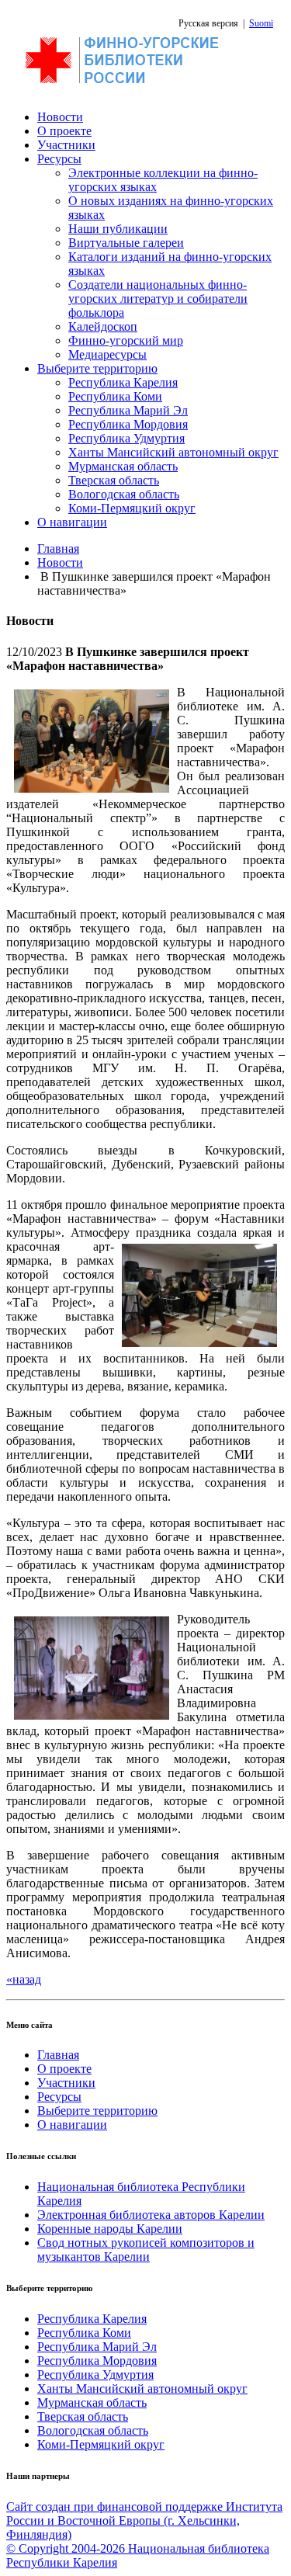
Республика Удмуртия (126, 438)
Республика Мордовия (128, 424)
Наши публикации (118, 229)
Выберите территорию (97, 368)
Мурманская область (123, 466)
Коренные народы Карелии (110, 2229)
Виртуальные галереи (126, 243)
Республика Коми (115, 396)
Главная (58, 549)
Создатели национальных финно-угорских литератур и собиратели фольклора (158, 299)
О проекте (64, 131)
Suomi (261, 23)
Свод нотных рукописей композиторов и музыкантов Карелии (146, 2250)
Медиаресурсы (107, 354)
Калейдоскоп (103, 326)
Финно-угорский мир (126, 340)
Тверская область (114, 480)
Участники (66, 145)
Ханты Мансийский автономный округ (173, 452)
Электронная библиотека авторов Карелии (151, 2215)
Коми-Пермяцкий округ (132, 508)
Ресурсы (59, 159)
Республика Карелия (123, 382)
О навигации (72, 522)
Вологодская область (124, 494)
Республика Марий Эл (128, 410)
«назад (24, 1979)
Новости (60, 117)
